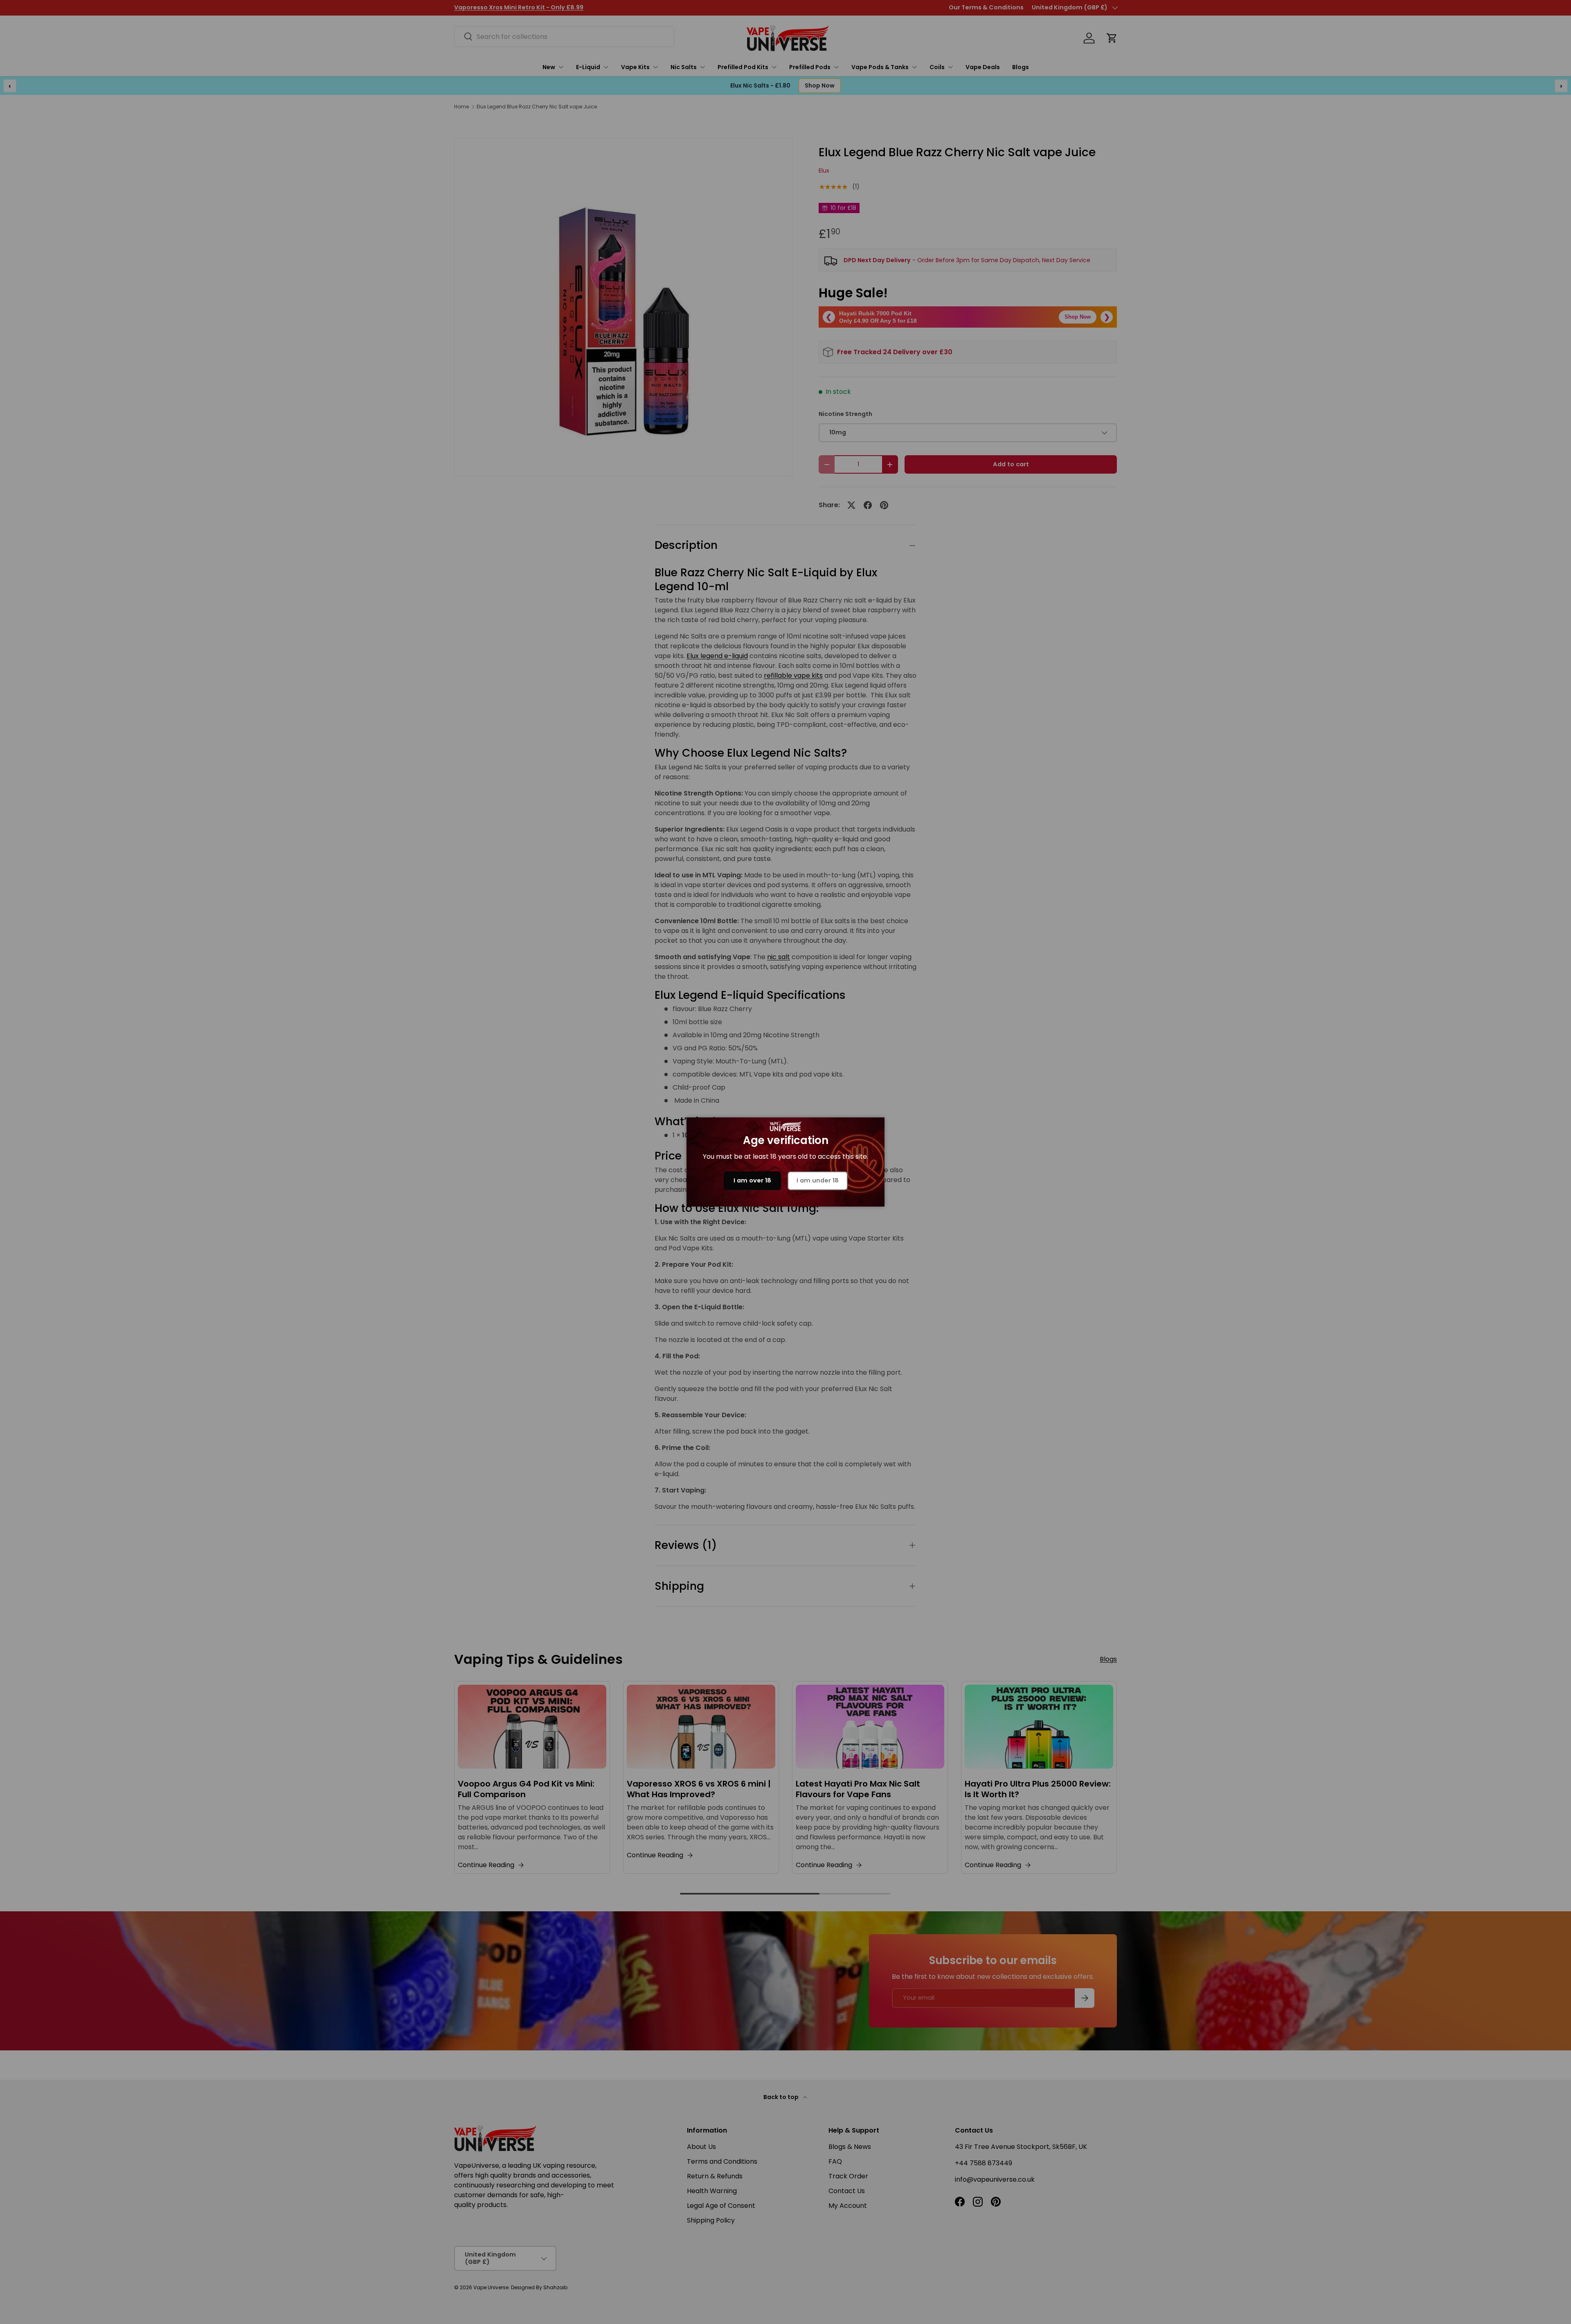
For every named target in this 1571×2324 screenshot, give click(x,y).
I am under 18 (818, 1180)
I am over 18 (752, 1180)
